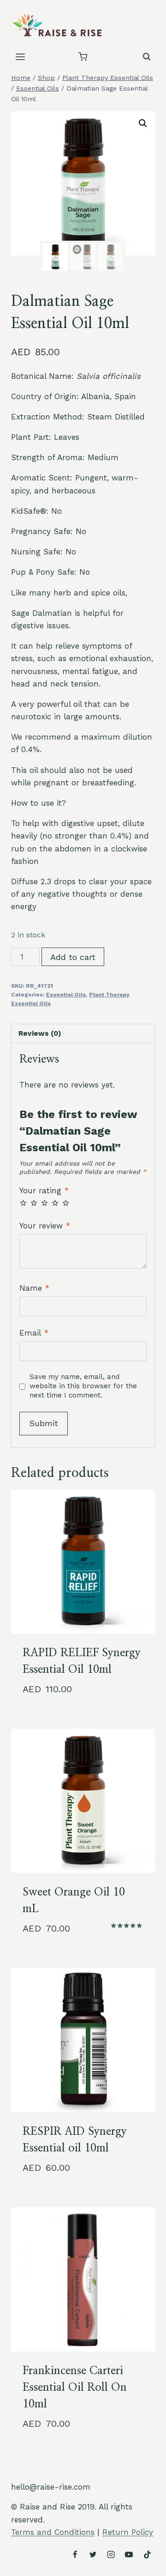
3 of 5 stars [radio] (44, 1203)
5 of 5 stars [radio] (66, 1203)
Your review (45, 1226)
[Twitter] (93, 2554)
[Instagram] (111, 2554)
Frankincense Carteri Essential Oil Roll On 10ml (75, 2388)
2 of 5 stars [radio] (34, 1203)
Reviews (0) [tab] (40, 1033)
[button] (143, 123)
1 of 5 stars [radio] (23, 1203)
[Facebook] (75, 2554)
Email (34, 1333)
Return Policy (128, 2532)
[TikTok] (147, 2554)
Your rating (44, 1191)
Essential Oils (66, 995)
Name (34, 1288)
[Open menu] (21, 57)
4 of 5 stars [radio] (55, 1203)
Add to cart (73, 957)
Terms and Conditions (53, 2532)
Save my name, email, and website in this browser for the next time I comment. (83, 1386)
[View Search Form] (147, 57)
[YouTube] (129, 2554)
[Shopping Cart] (83, 57)
